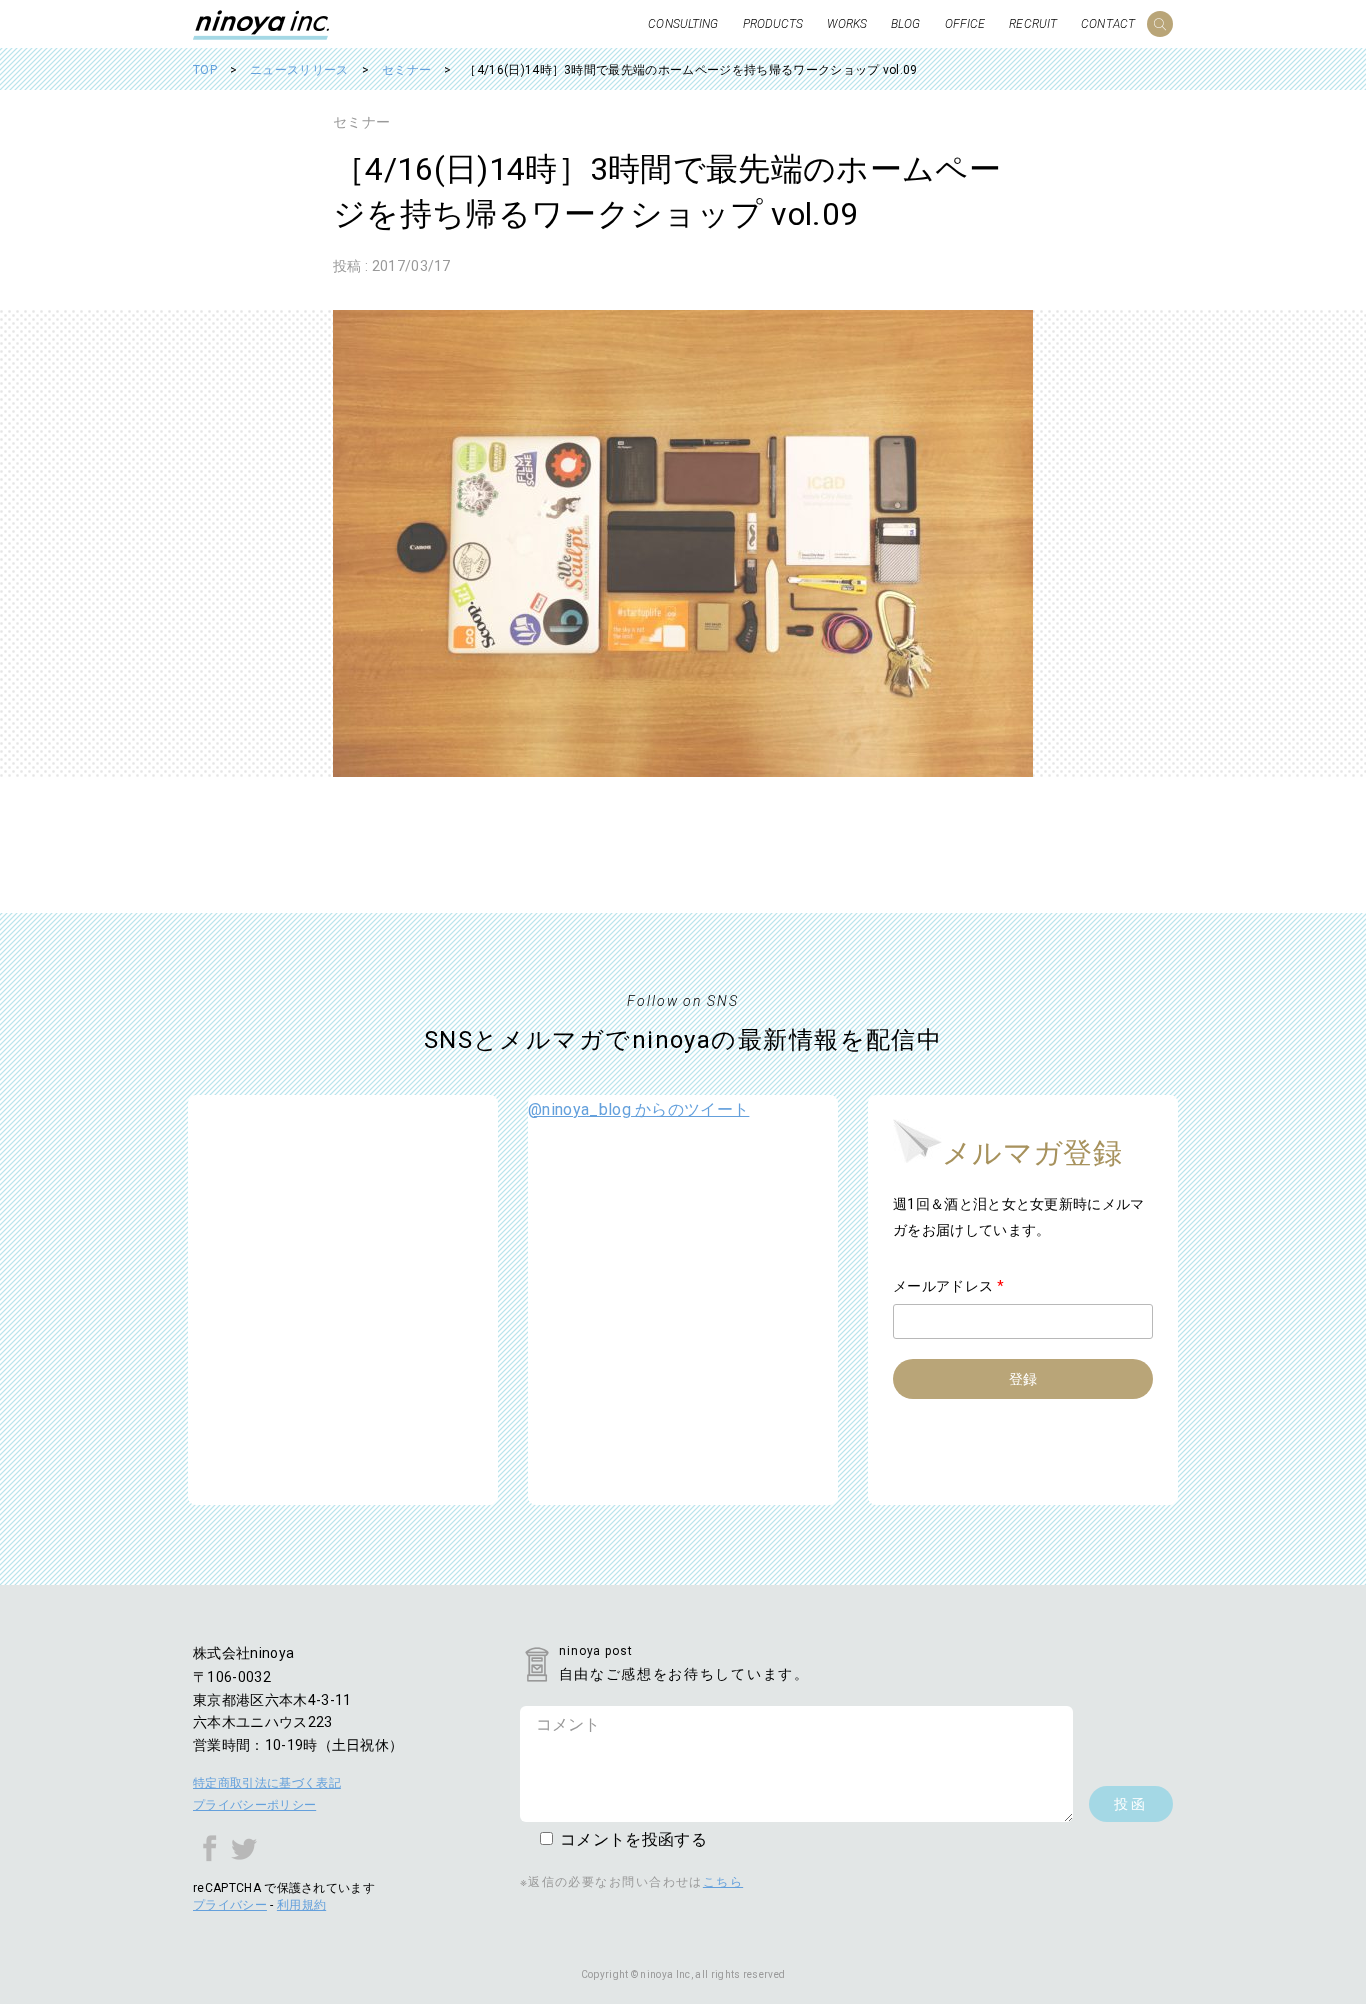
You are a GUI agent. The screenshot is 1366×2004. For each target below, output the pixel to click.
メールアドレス (948, 1286)
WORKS (847, 24)
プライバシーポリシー (254, 1805)
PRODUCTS (773, 24)
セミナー (361, 122)
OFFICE (965, 24)
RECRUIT (1033, 24)
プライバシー (230, 1905)
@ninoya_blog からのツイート (638, 1109)
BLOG (905, 24)
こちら (723, 1882)
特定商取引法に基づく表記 (267, 1783)
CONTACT (1108, 24)
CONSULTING (683, 24)
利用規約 (301, 1905)
